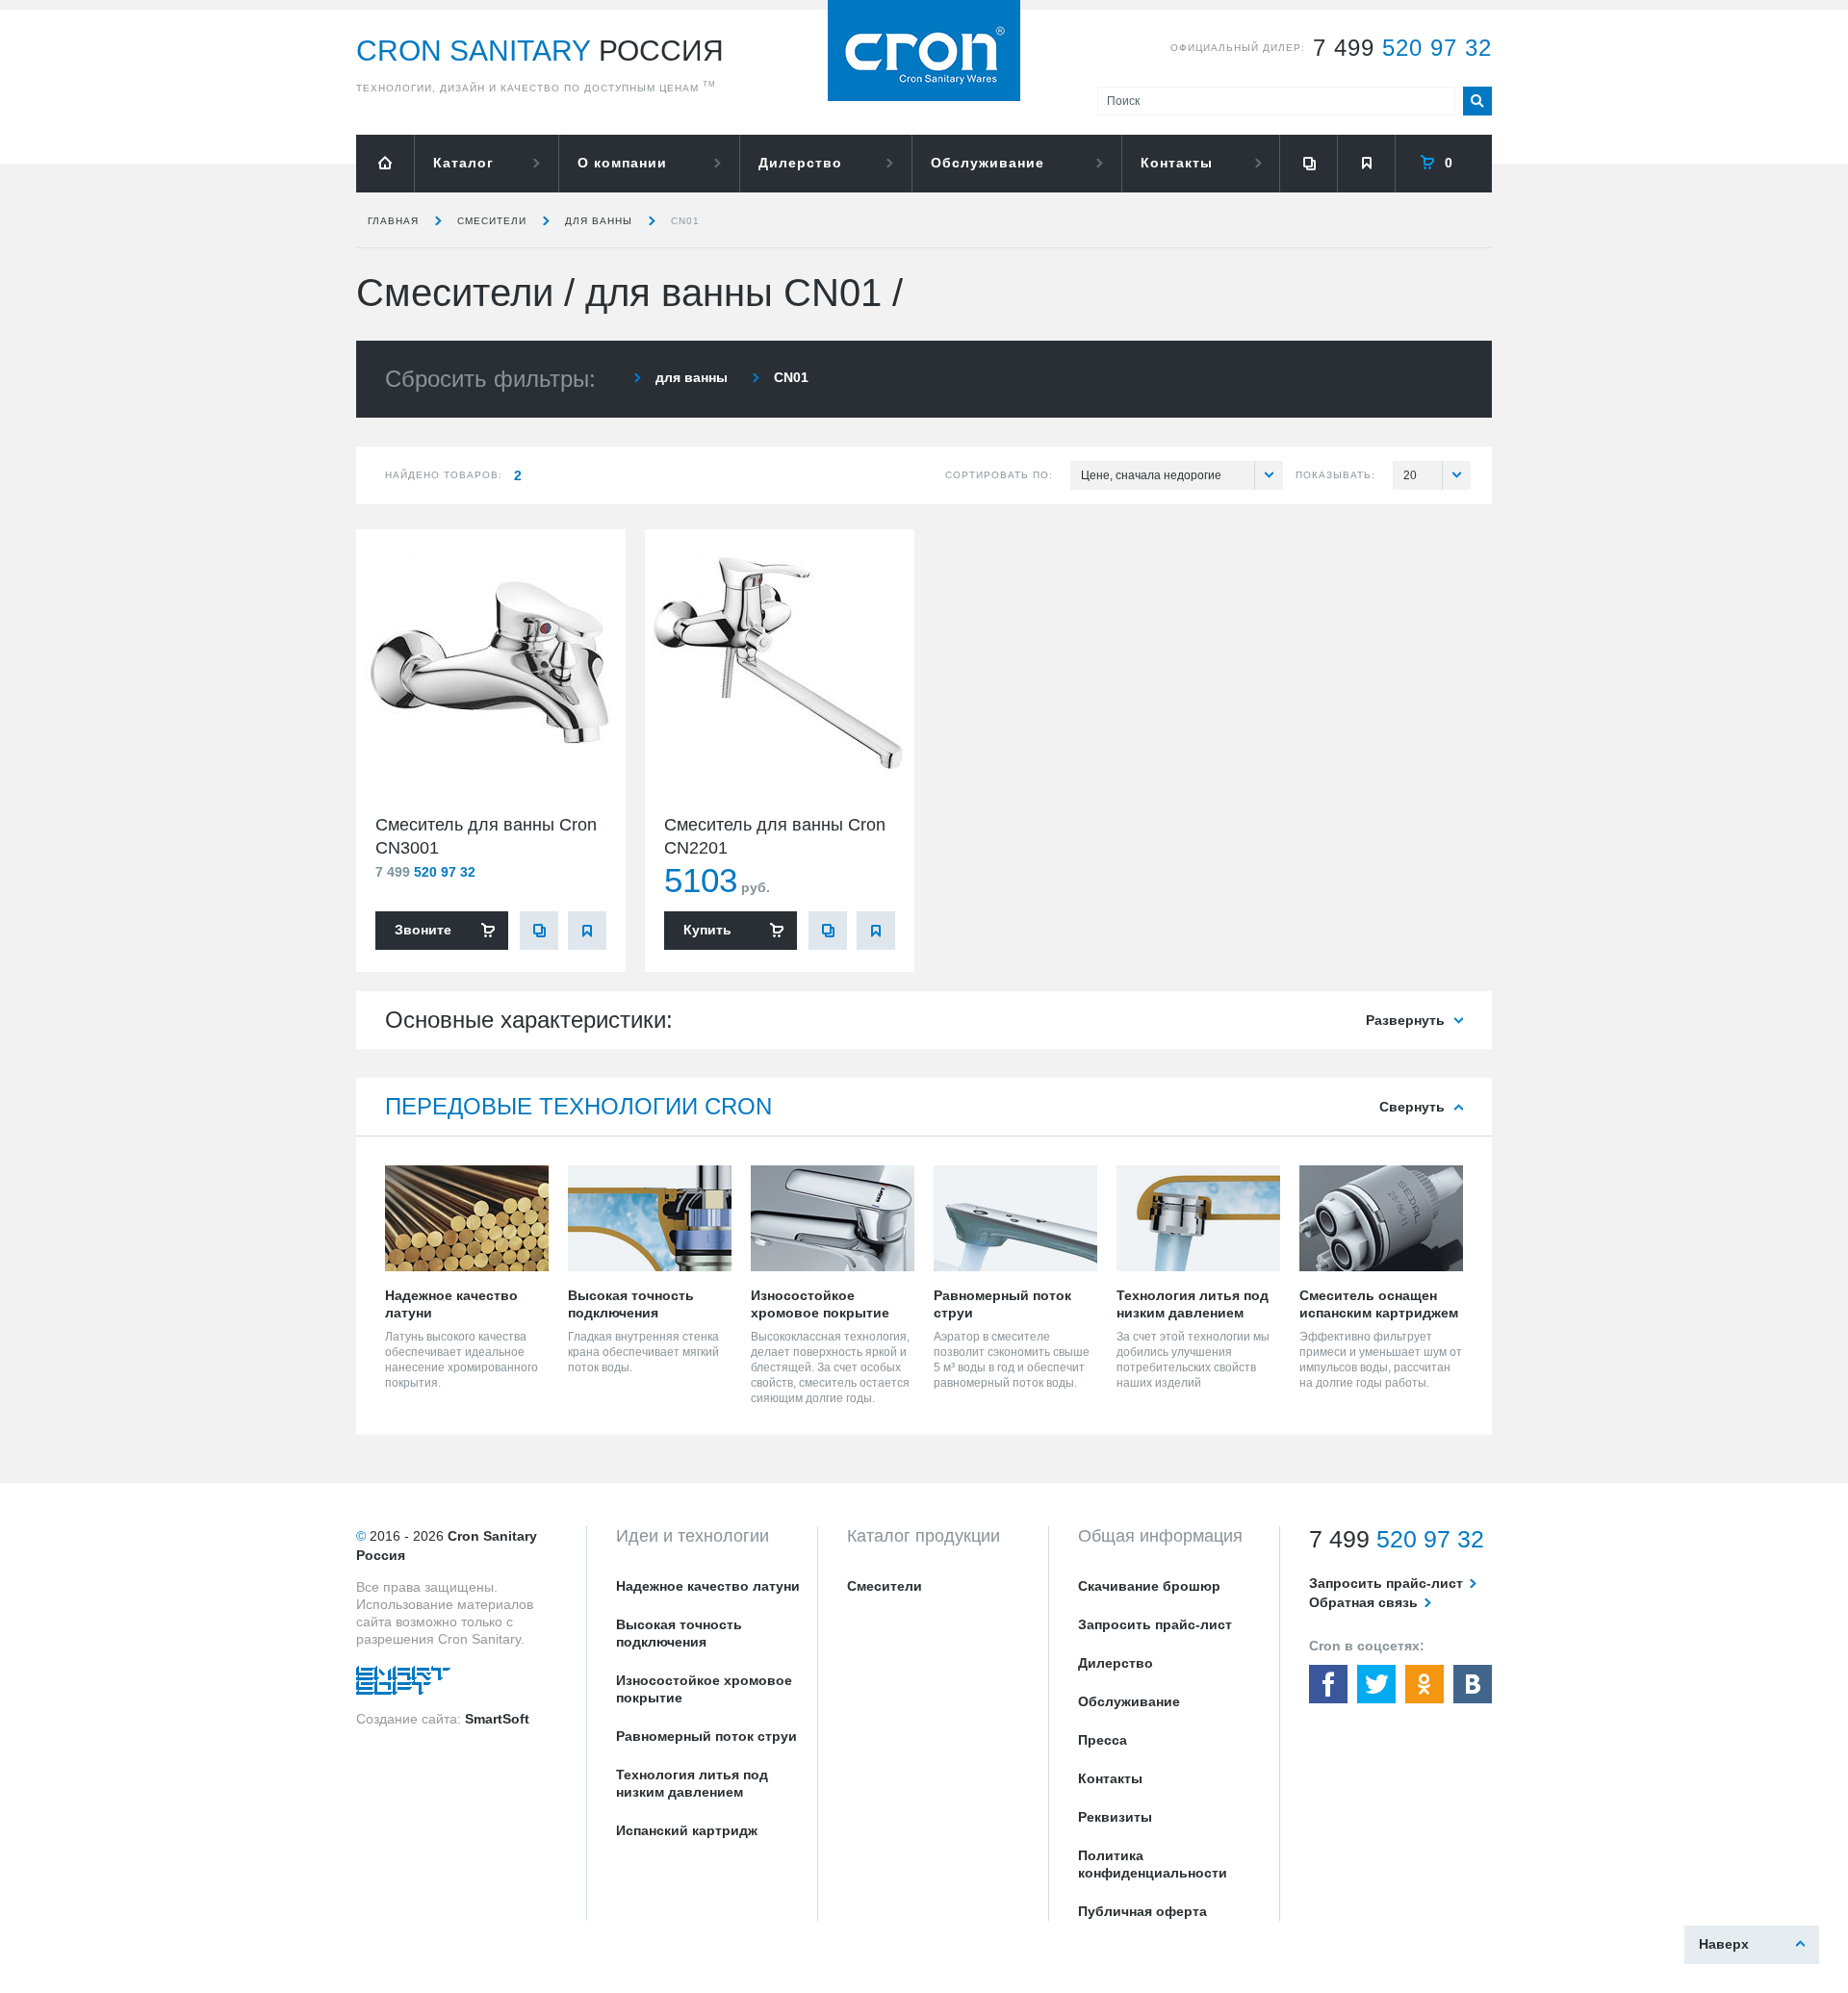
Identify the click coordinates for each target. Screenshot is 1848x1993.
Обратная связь (1363, 1602)
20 (1410, 475)
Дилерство (800, 163)
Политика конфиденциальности (1153, 1864)
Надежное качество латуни (708, 1586)
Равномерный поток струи (706, 1736)
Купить (707, 930)
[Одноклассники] (1424, 1684)
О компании (622, 163)
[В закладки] (587, 931)
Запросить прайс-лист (1155, 1624)
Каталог (463, 163)
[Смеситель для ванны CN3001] (491, 664)
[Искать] (1477, 101)
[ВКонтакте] (1473, 1684)
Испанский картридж (687, 1830)
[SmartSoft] (403, 1685)
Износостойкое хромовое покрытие (704, 1689)
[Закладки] (1366, 164)
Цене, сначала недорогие (1151, 475)
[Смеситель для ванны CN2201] (780, 664)
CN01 (685, 221)
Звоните (423, 930)
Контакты (1177, 163)
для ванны (599, 221)
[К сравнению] (539, 931)
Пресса (1103, 1740)
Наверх (1724, 1944)
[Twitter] (1376, 1684)
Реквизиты (1115, 1817)
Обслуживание (988, 163)
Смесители (492, 221)
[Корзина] (1444, 164)
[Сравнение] (1308, 164)
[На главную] (385, 164)
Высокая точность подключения (679, 1633)
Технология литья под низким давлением (692, 1783)
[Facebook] (1328, 1684)
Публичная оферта (1142, 1911)
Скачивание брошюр (1149, 1586)
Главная (393, 221)
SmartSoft (497, 1719)
